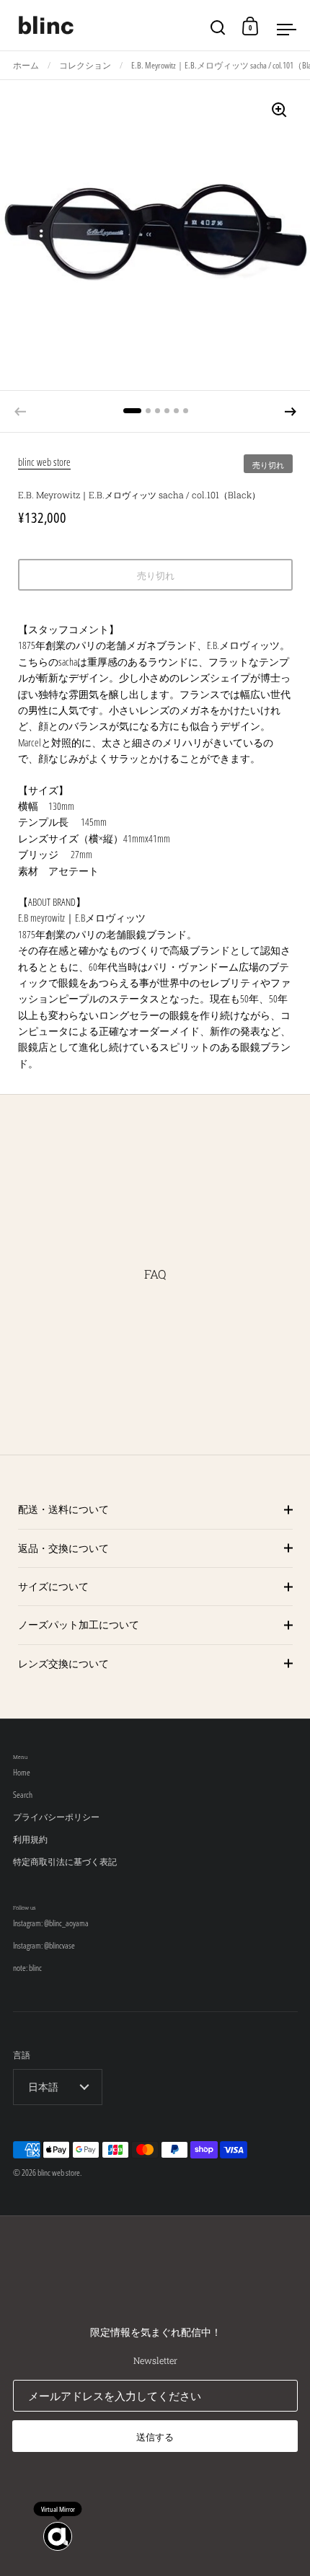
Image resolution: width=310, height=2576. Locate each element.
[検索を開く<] (218, 26)
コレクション (85, 65)
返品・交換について (63, 1548)
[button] (291, 412)
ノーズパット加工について (79, 1624)
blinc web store (44, 462)
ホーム (26, 65)
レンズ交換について (63, 1663)
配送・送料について (63, 1509)
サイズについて (53, 1586)
